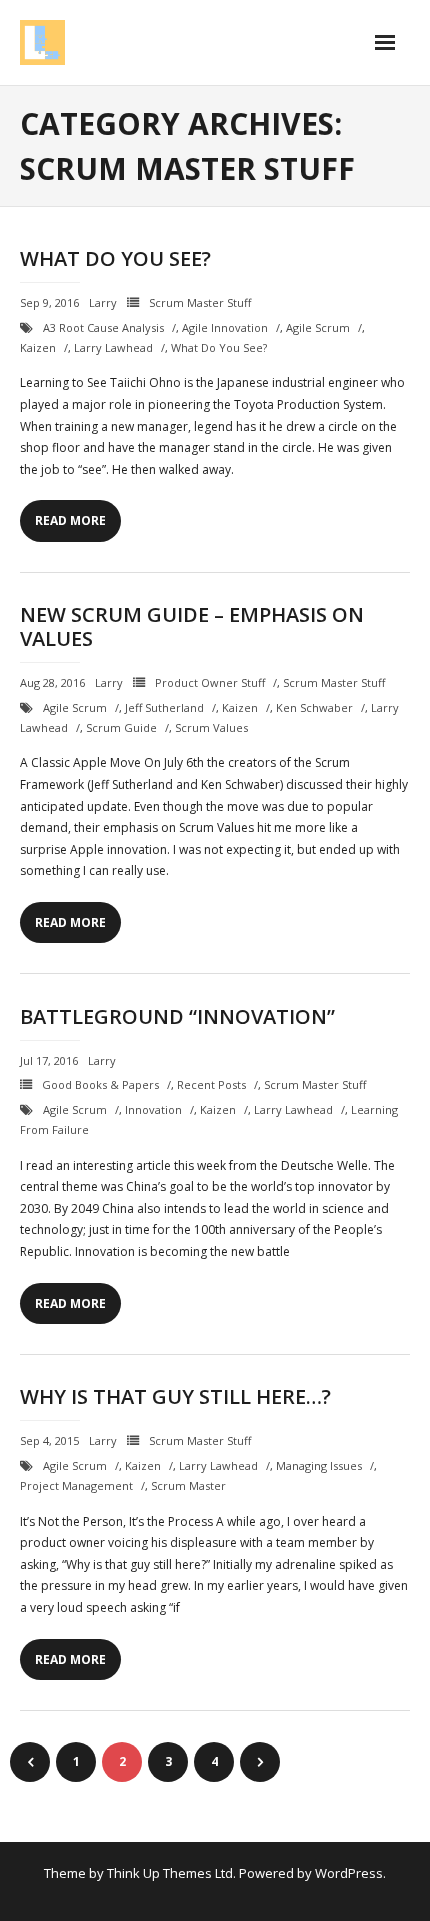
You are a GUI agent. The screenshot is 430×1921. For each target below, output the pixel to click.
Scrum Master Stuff (200, 302)
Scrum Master (188, 1485)
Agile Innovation (225, 327)
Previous (30, 1762)
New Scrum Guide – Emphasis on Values (192, 626)
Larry (103, 302)
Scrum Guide (121, 727)
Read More (70, 520)
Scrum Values (211, 727)
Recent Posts (211, 1084)
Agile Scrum (318, 327)
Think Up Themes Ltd (170, 1873)
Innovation (153, 1109)
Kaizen (38, 347)
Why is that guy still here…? (175, 1396)
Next (260, 1762)
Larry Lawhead (113, 347)
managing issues (319, 1465)
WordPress (349, 1873)
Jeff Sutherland (164, 707)
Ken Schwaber (314, 707)
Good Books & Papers (100, 1084)
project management (76, 1485)
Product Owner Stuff (210, 682)
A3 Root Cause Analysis (103, 327)
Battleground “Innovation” (177, 1016)
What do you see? (115, 258)
